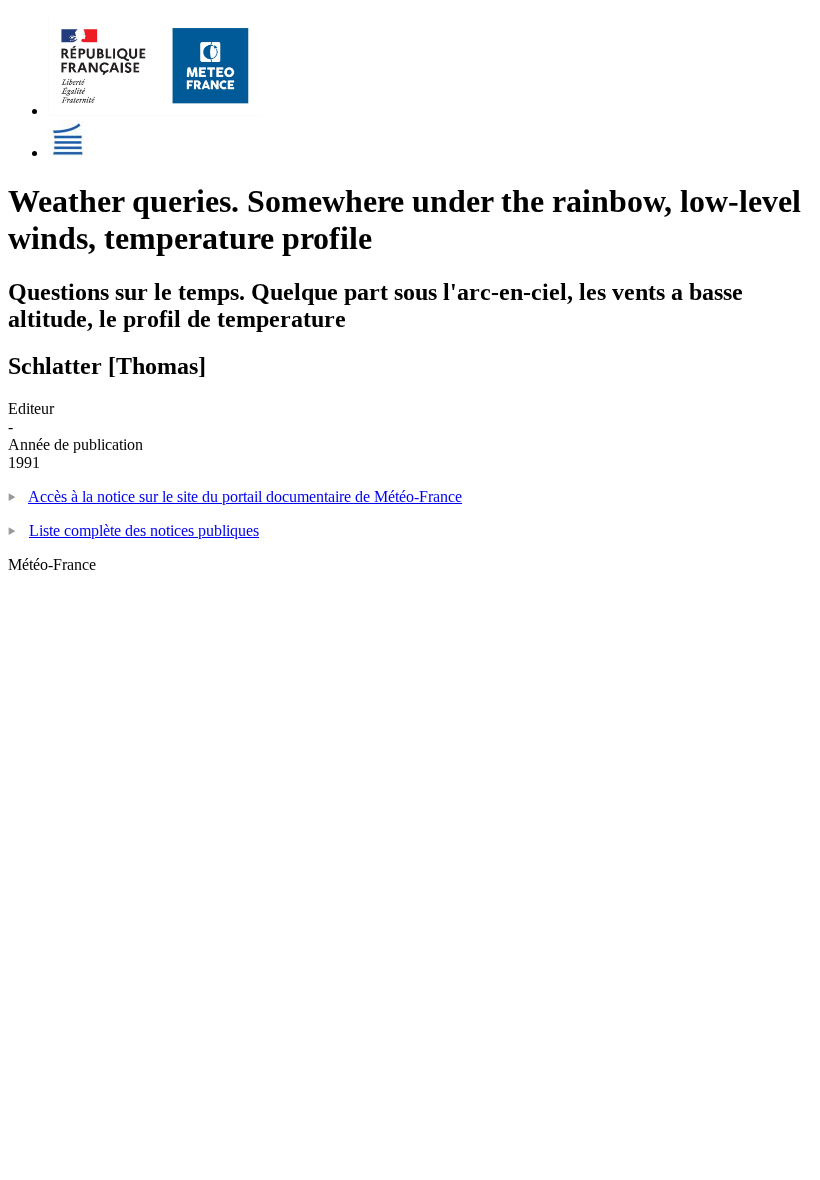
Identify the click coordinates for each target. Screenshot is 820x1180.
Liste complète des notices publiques (144, 530)
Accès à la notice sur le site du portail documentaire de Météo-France (245, 496)
